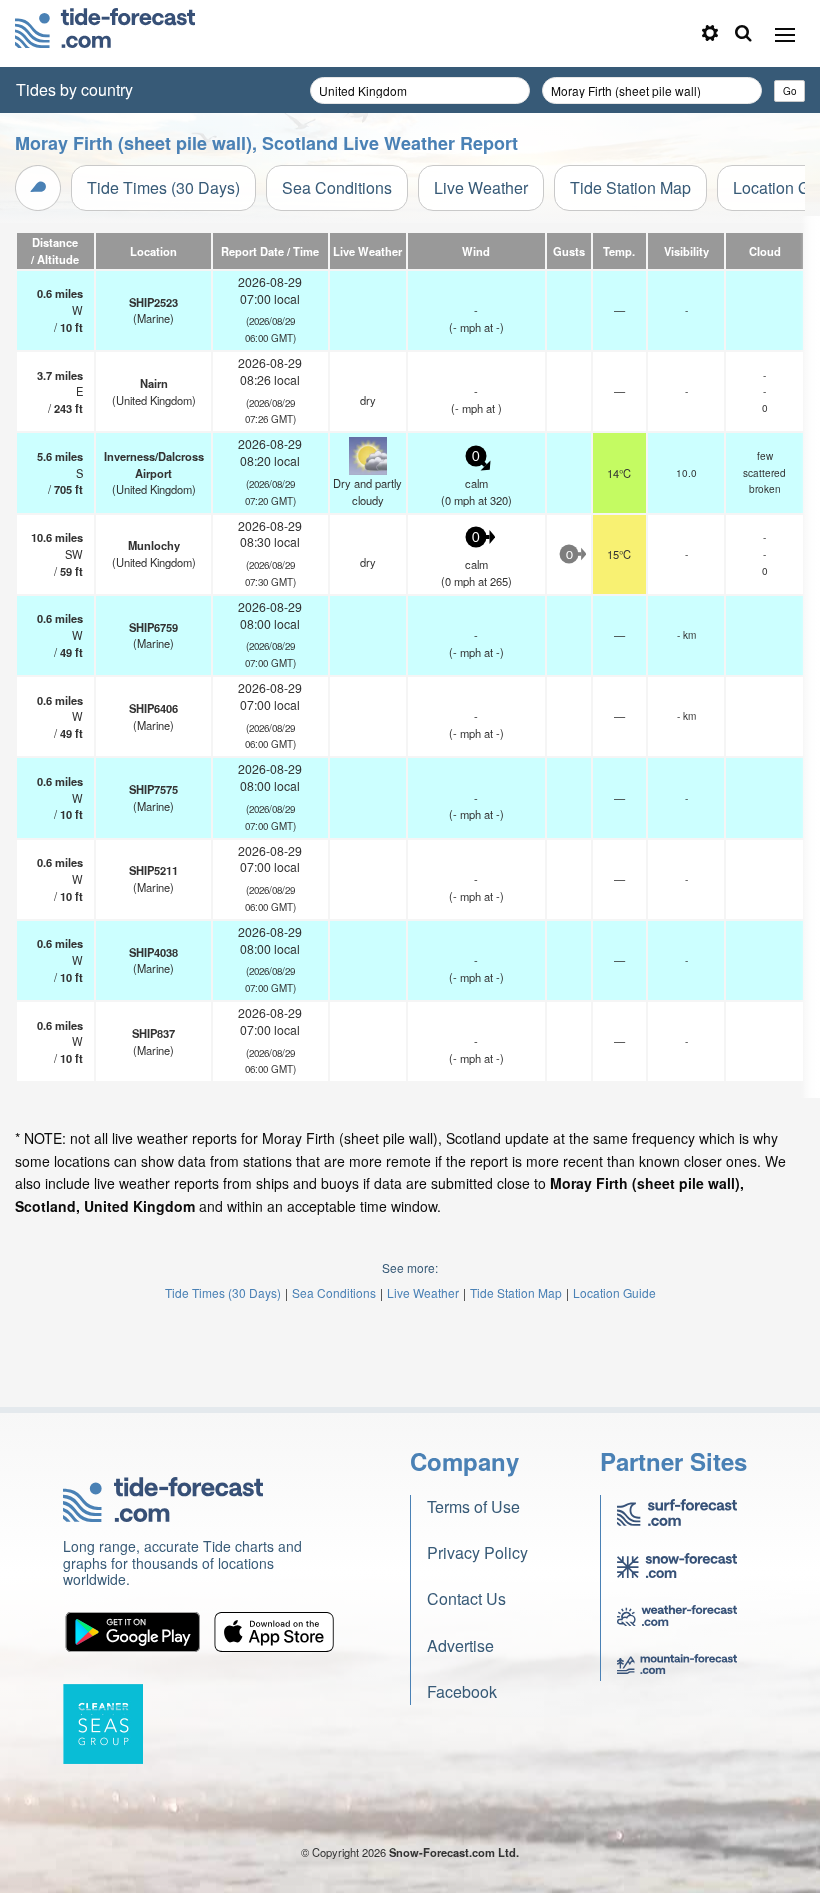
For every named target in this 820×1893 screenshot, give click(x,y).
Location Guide (614, 1292)
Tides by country (74, 89)
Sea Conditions (337, 187)
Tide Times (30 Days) (163, 187)
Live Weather (481, 187)
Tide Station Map (630, 187)
